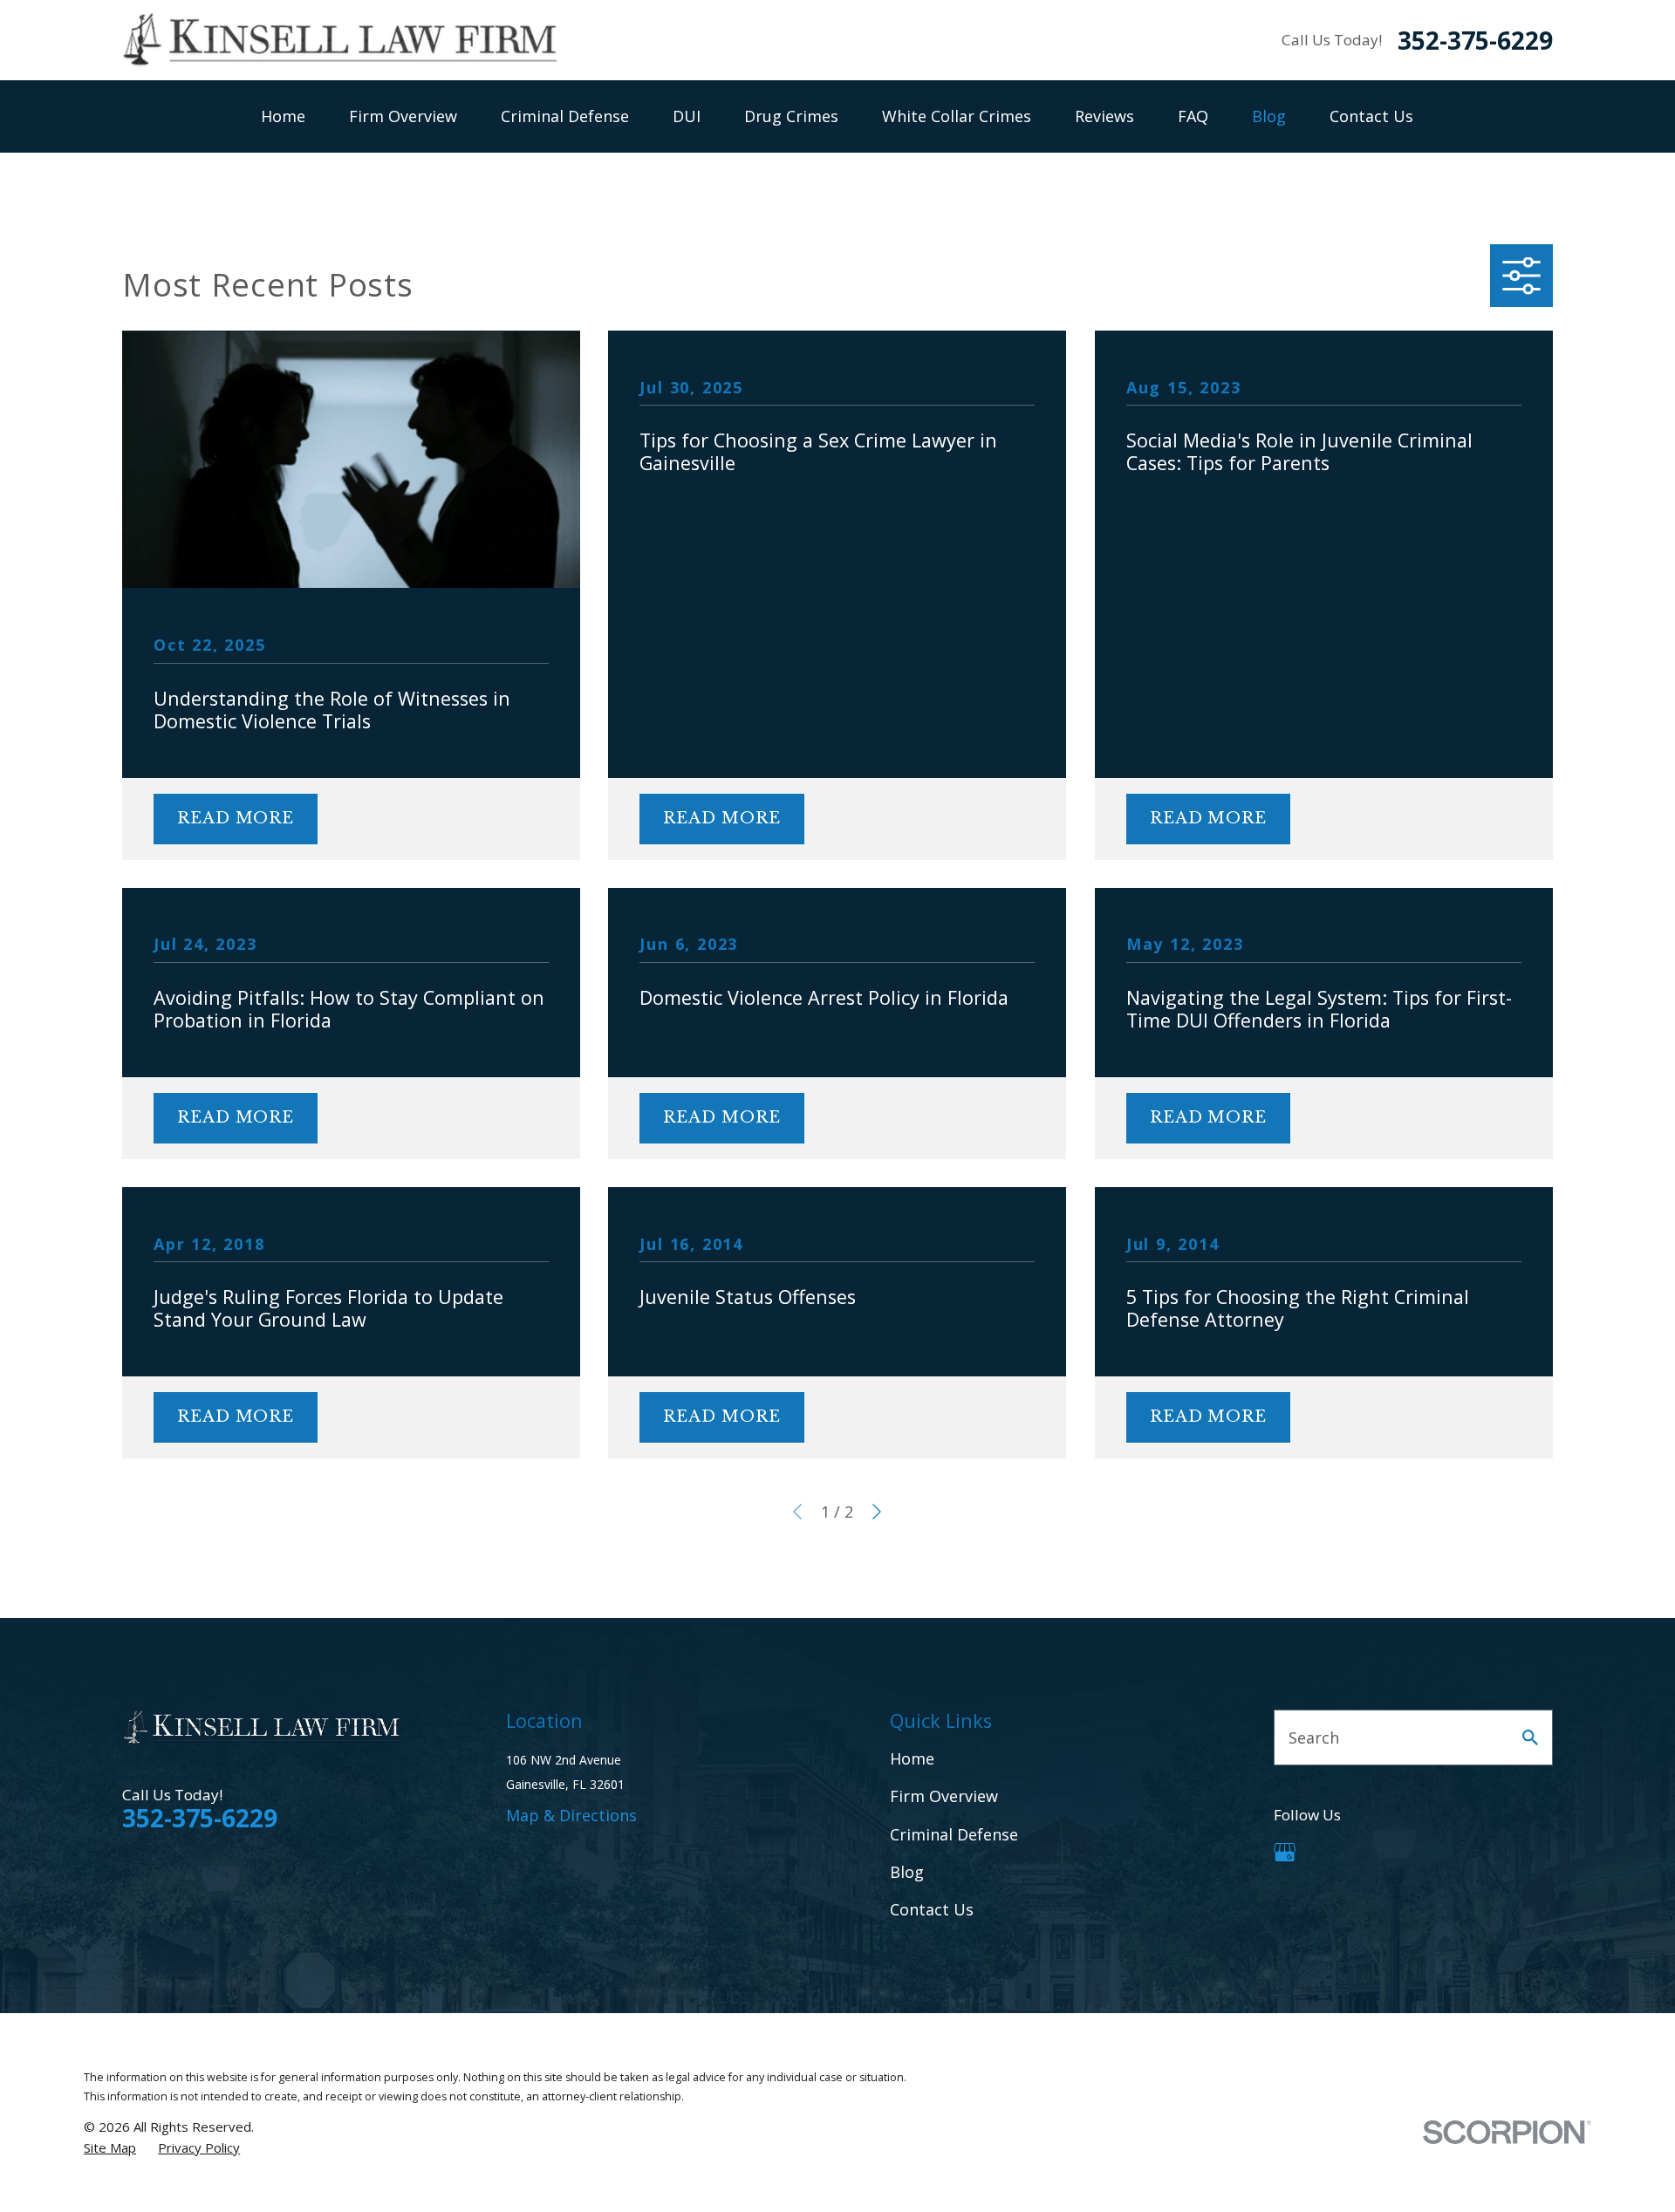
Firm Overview (944, 1796)
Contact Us (932, 1909)
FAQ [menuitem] (1193, 116)
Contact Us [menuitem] (1371, 116)
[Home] (340, 40)
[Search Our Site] (1530, 1738)
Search (1314, 1738)
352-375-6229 (1475, 40)
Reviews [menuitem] (1104, 116)
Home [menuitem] (283, 116)
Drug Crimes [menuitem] (791, 116)
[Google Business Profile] (1285, 1852)
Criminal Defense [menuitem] (565, 116)
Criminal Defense (954, 1834)
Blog (907, 1872)
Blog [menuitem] (1269, 116)
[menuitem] (110, 2148)
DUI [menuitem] (687, 116)
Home (912, 1758)
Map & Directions (571, 1815)
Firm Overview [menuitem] (403, 116)
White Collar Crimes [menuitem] (957, 116)
